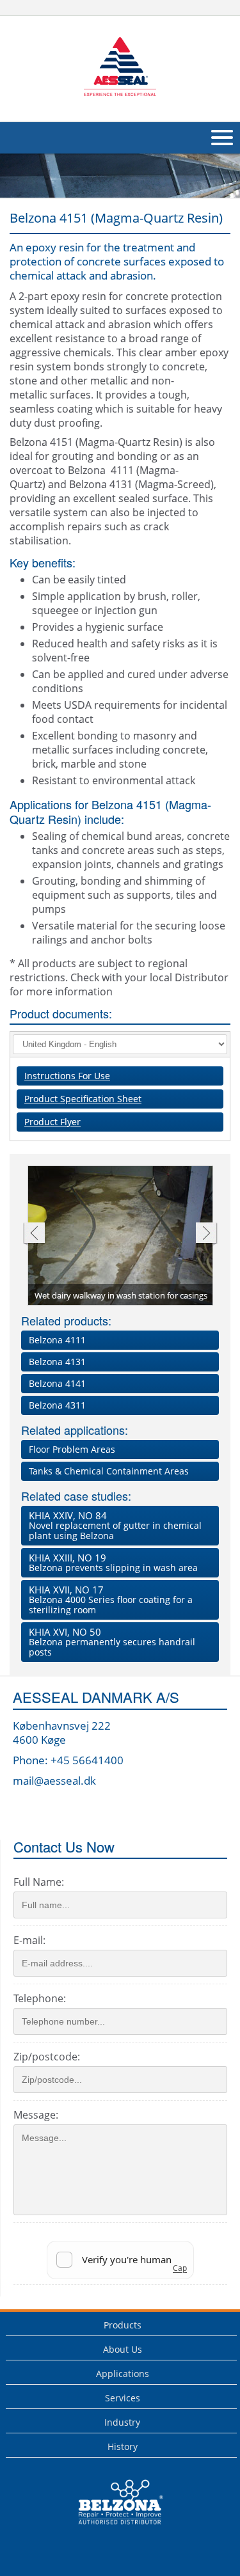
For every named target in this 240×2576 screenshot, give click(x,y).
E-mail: (29, 1940)
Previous (34, 1234)
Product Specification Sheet (83, 1099)
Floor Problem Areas (72, 1449)
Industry (122, 2422)
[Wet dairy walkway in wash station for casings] (121, 1237)
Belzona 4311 (57, 1405)
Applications (123, 2374)
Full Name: (39, 1882)
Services (123, 2398)
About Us (123, 2349)
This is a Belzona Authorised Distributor (112, 2528)
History (123, 2446)
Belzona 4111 (57, 1340)
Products (123, 2325)
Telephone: (40, 1998)
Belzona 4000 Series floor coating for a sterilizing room (111, 1600)
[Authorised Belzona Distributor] (120, 67)
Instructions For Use (67, 1076)
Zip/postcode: (47, 2057)
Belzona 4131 (57, 1362)
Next (206, 1234)
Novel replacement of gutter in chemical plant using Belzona (115, 1525)
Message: (36, 2115)
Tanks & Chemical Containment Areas (109, 1471)
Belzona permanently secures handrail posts (112, 1642)
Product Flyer (52, 1122)
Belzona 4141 (57, 1383)
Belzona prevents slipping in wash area (113, 1562)
